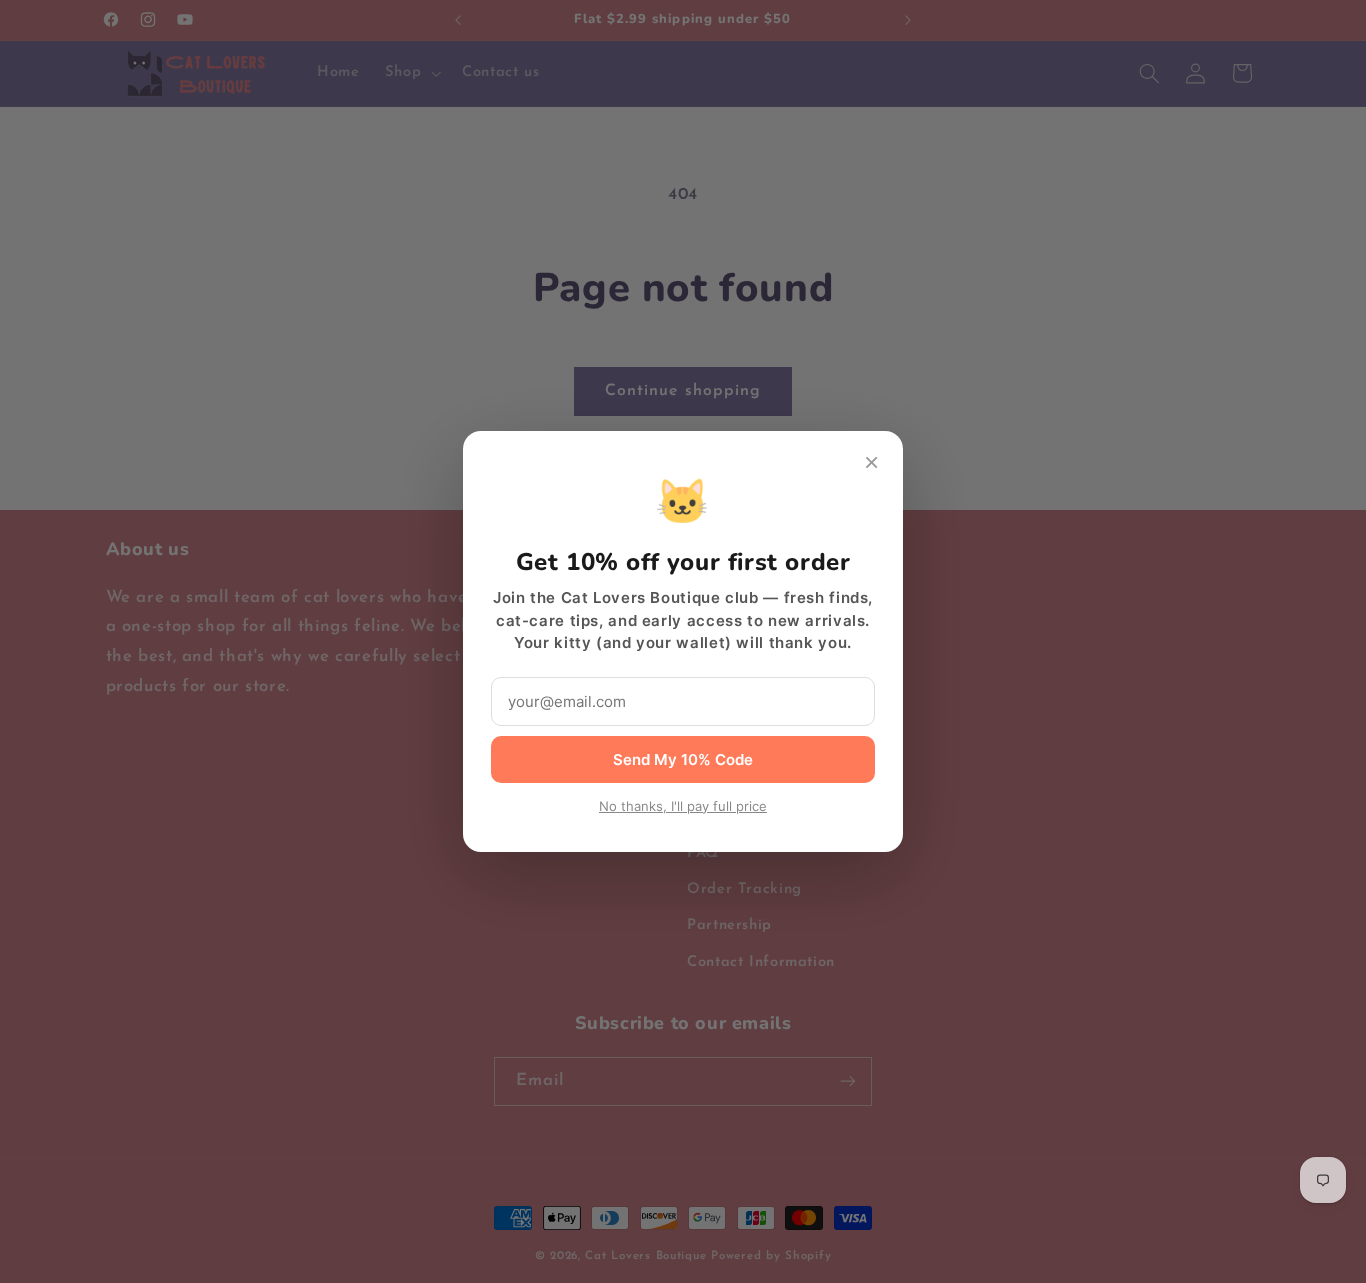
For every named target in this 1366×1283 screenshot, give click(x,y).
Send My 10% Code (683, 759)
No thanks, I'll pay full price (683, 806)
